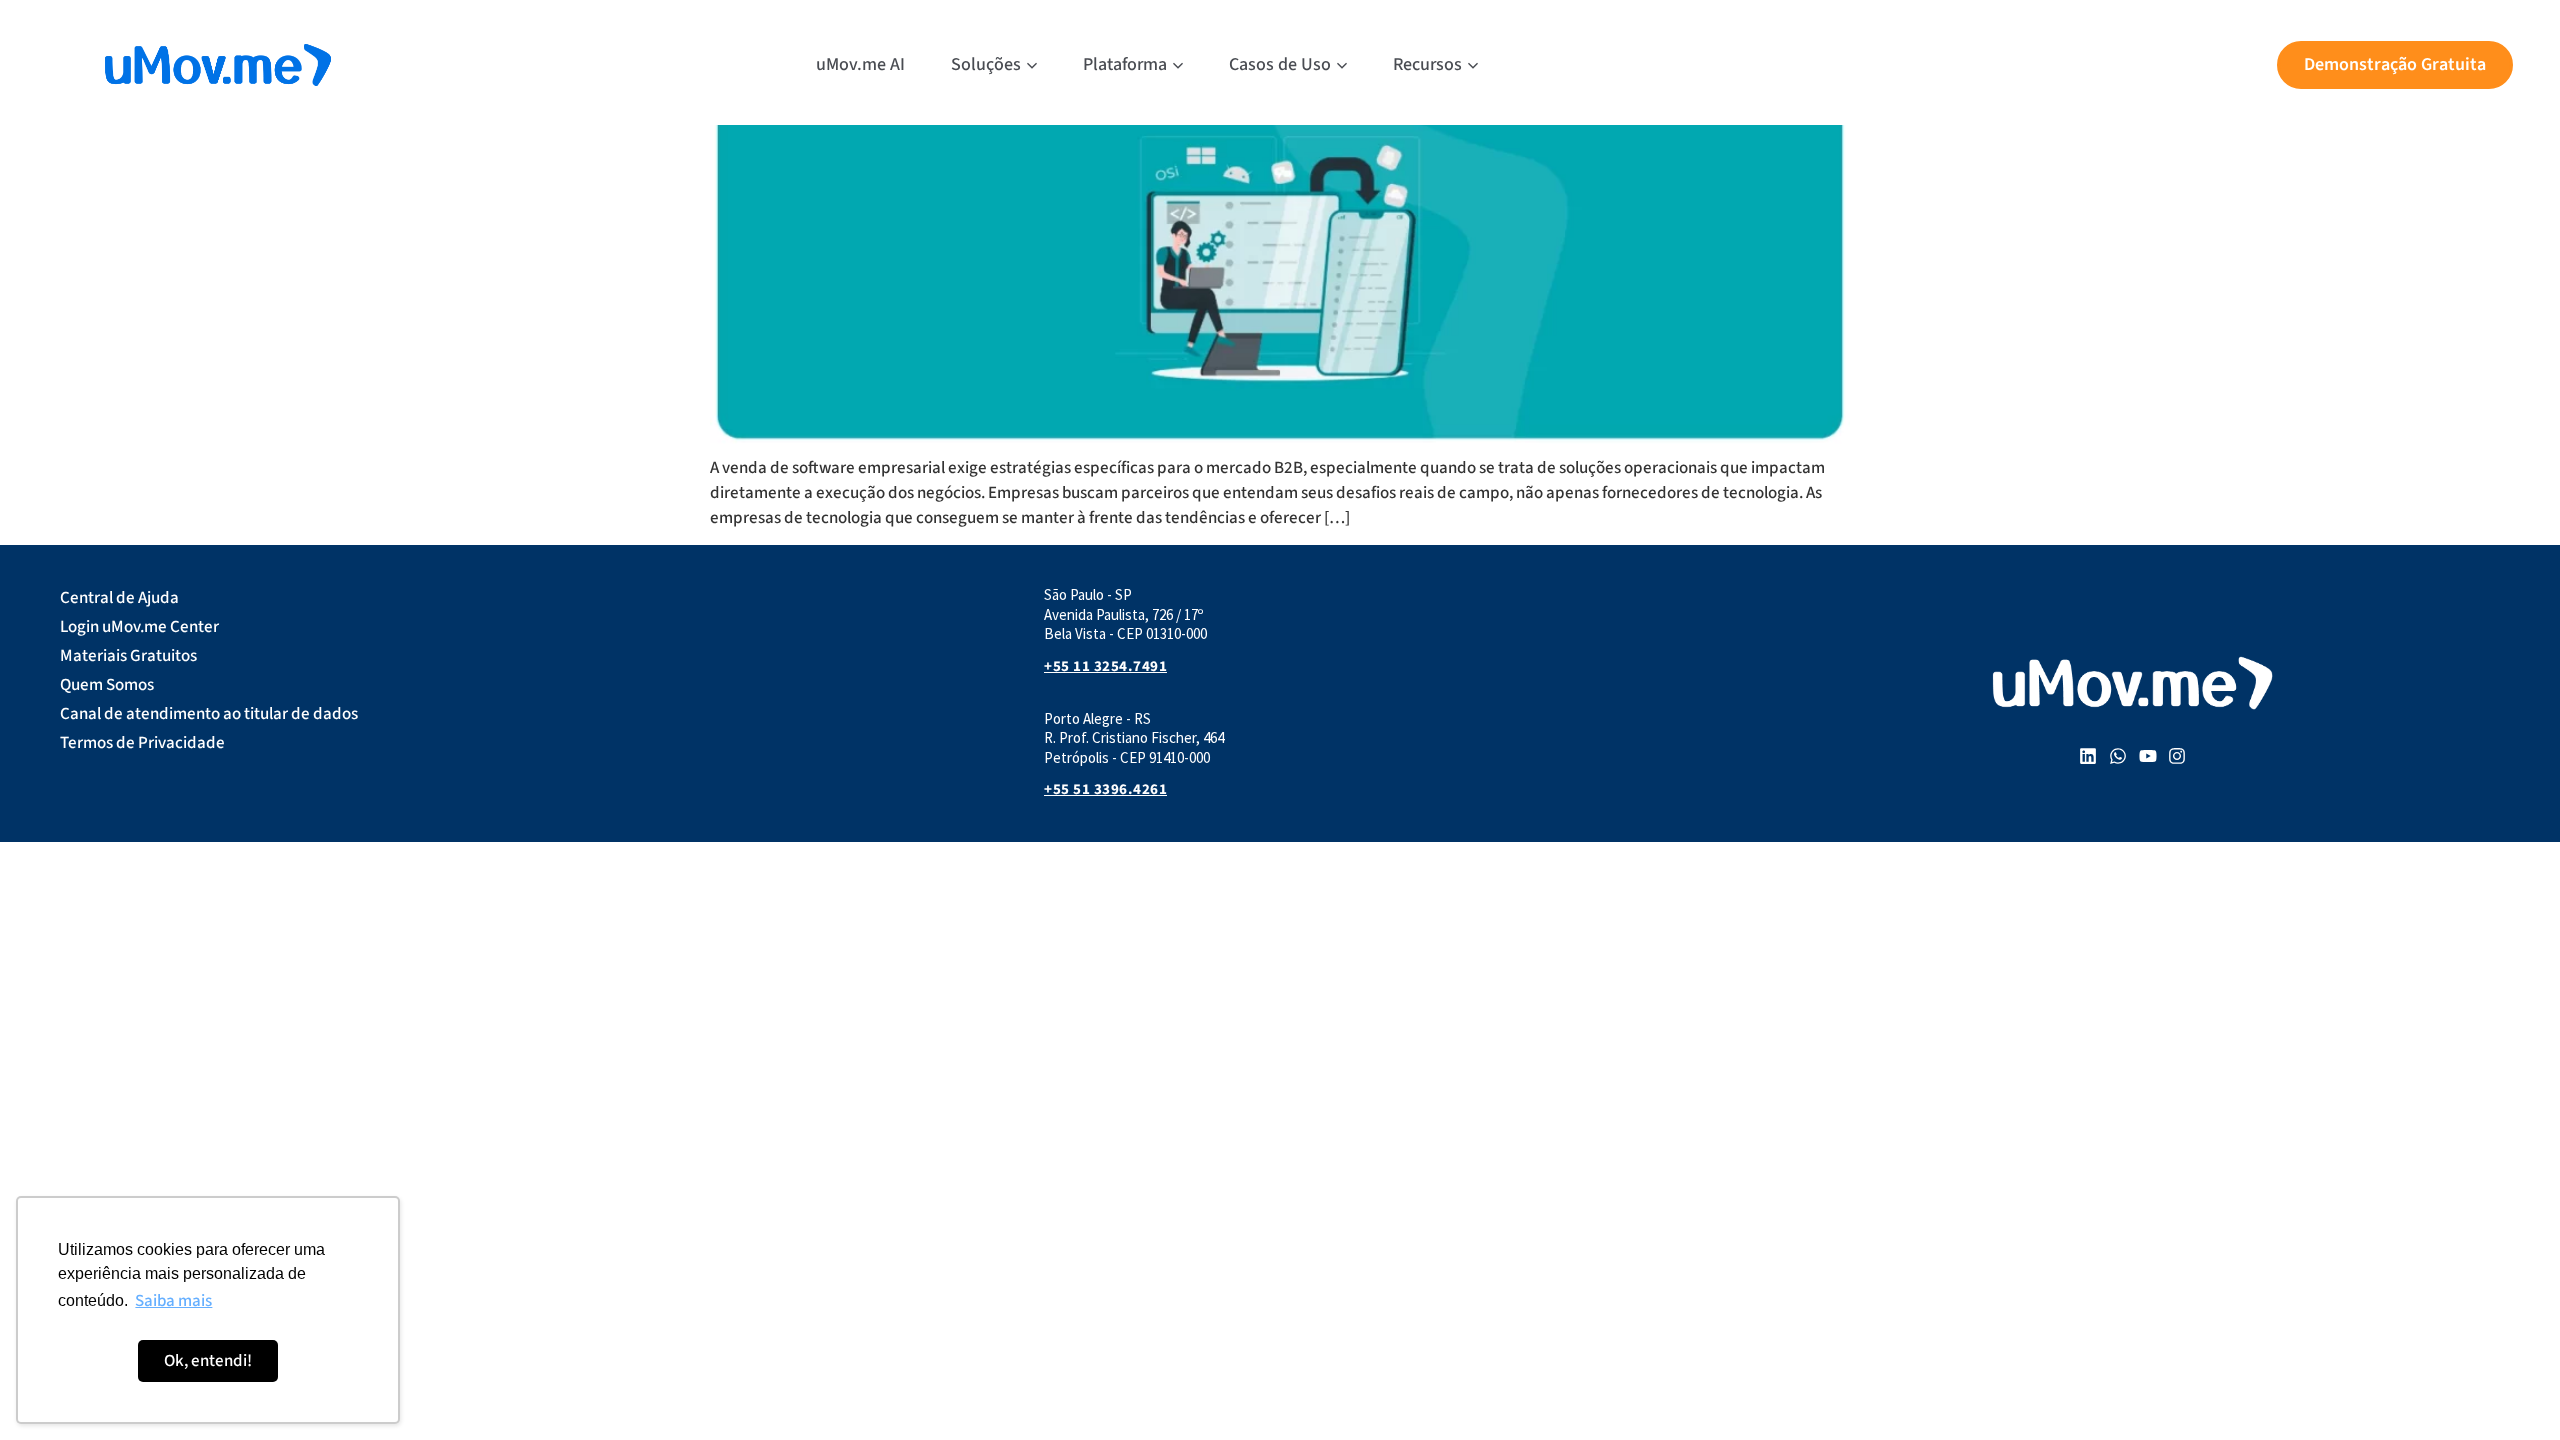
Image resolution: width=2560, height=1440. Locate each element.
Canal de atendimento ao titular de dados (209, 714)
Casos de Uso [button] (1280, 64)
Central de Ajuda (119, 598)
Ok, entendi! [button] (208, 1361)
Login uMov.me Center (139, 627)
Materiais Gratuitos (128, 656)
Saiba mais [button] (173, 1301)
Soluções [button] (986, 64)
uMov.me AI (860, 64)
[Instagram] (2177, 757)
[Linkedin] (2089, 757)
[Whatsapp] (2118, 757)
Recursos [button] (1427, 64)
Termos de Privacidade (142, 743)
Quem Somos (107, 685)
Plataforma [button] (1125, 64)
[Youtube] (2148, 757)
